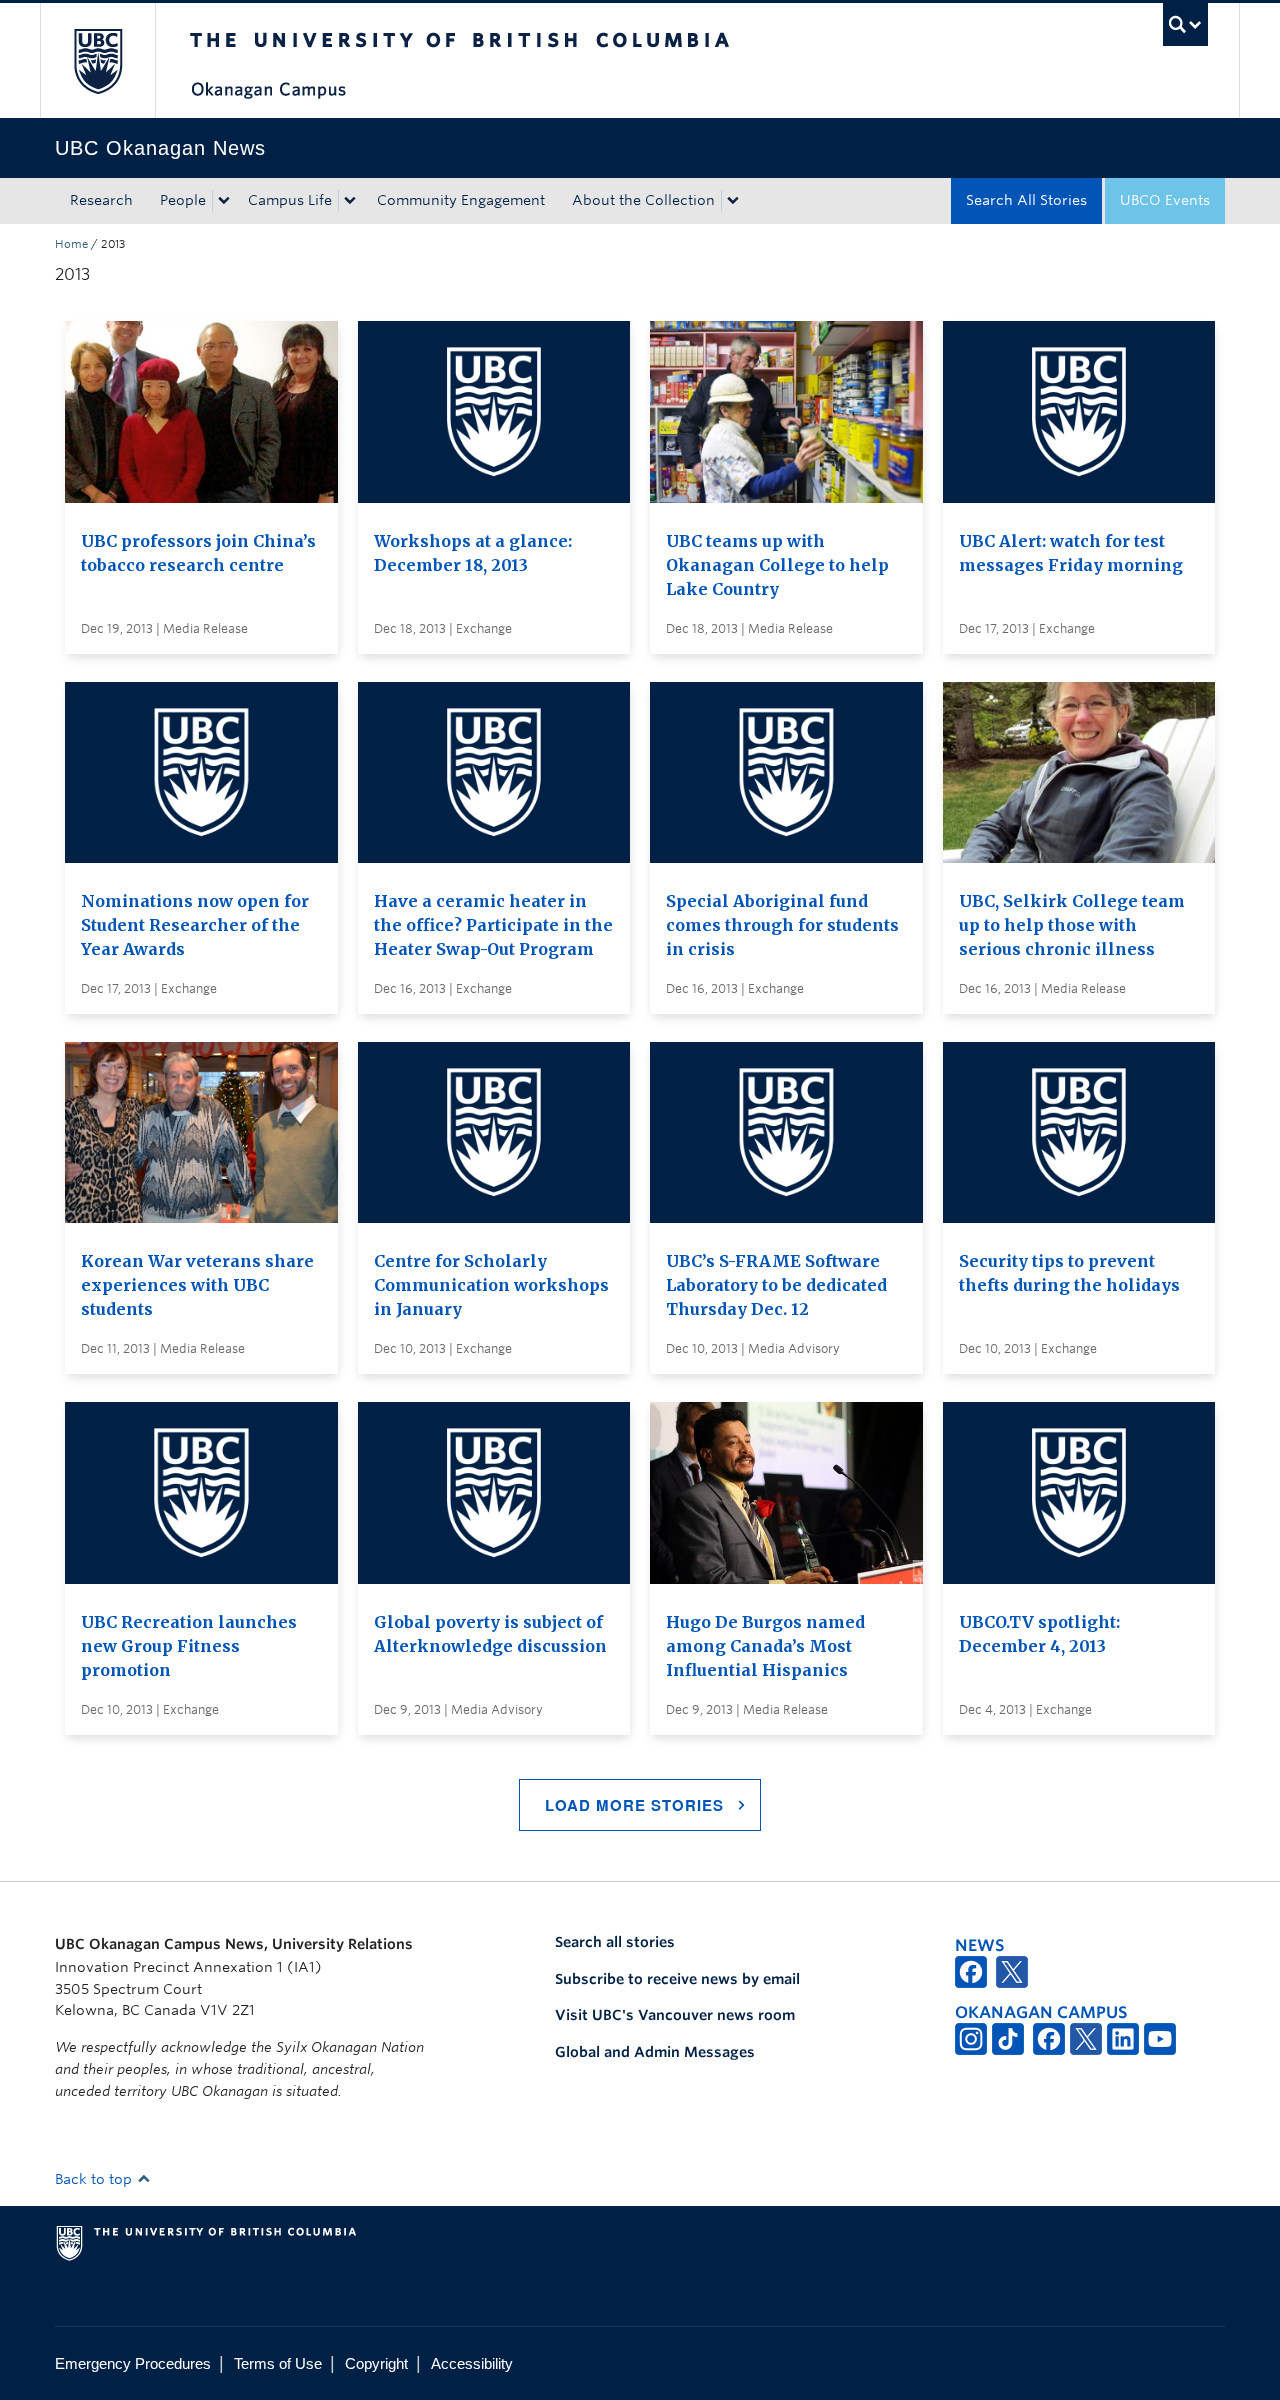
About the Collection (643, 200)
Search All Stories (1026, 200)
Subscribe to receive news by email (677, 1979)
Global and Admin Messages (655, 2052)
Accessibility (472, 2363)
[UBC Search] (1185, 24)
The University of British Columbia (97, 60)
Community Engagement (461, 200)
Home (71, 244)
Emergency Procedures (133, 2363)
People (183, 200)
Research (101, 200)
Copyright (376, 2363)
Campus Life (290, 200)
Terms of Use (278, 2363)
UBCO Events (1165, 200)
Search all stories (615, 1942)
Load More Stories (634, 1805)
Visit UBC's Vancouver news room (675, 2015)
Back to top (95, 2179)
